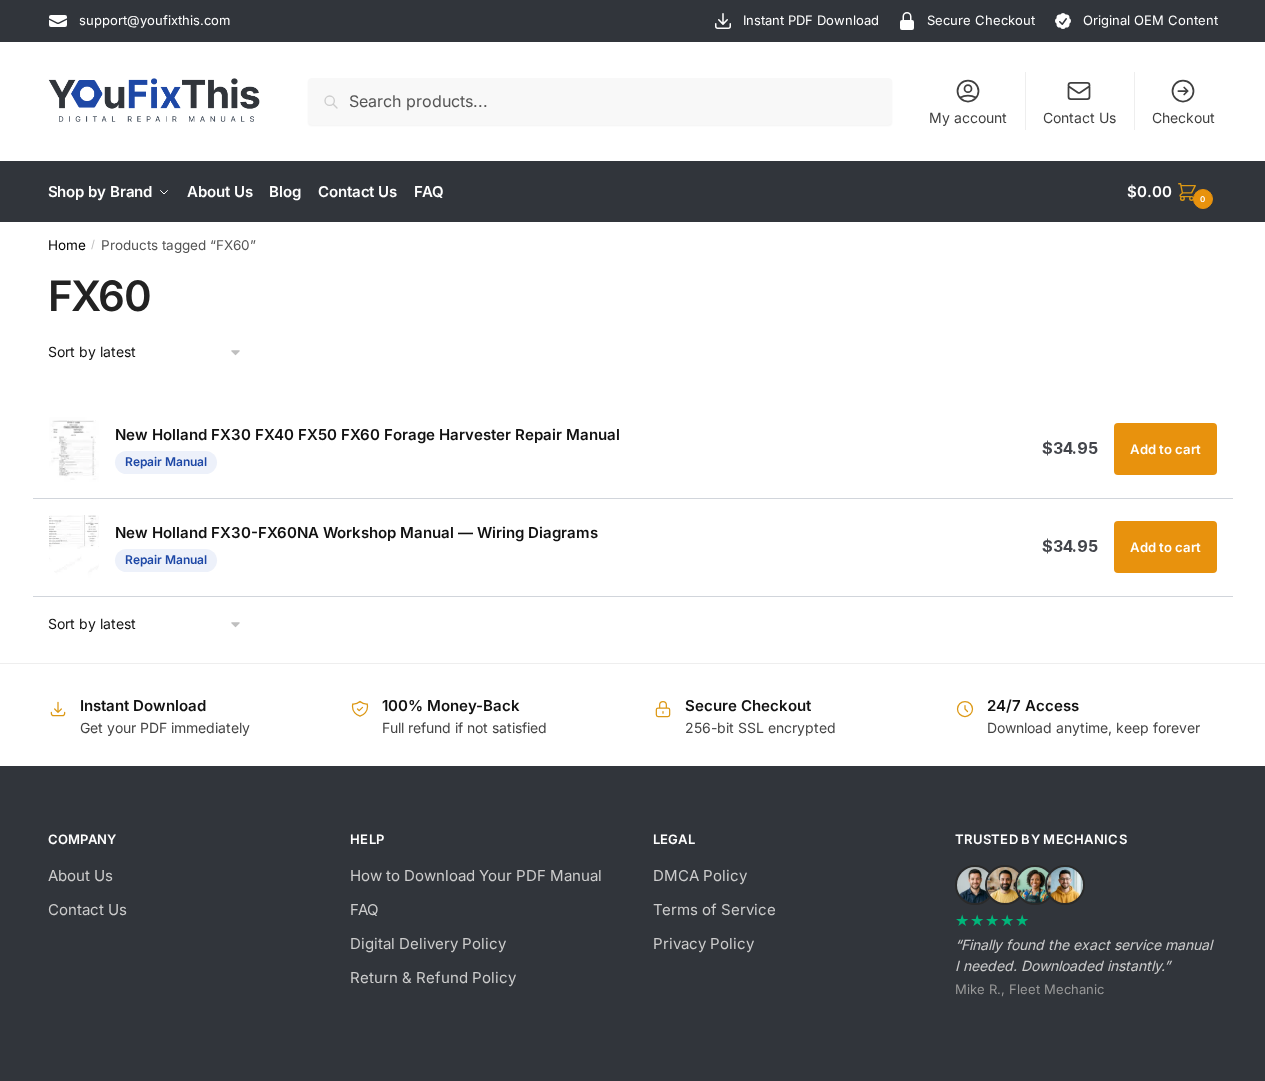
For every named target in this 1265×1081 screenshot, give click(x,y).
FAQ (364, 909)
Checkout (1183, 117)
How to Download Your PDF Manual (476, 875)
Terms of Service (714, 909)
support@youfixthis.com (154, 20)
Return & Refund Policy (433, 977)
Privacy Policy (703, 943)
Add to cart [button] (1165, 449)
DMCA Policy (700, 875)
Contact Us (1079, 117)
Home (67, 245)
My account (968, 117)
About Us (80, 875)
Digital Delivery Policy (428, 943)
